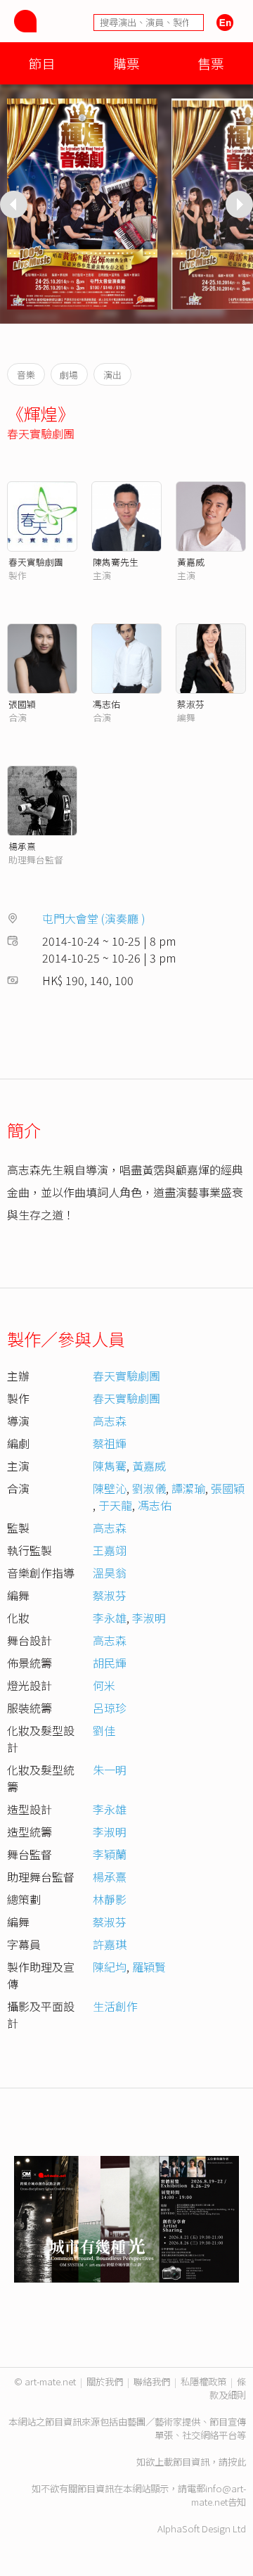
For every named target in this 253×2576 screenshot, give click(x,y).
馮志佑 (106, 704)
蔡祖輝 (110, 1443)
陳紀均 (110, 1967)
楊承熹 (22, 846)
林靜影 (110, 1899)
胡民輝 (110, 1663)
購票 (126, 63)
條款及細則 (228, 2388)
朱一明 (110, 1770)
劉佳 (104, 1730)
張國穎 (22, 704)
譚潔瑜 (188, 1488)
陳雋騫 (110, 1466)
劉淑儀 (149, 1488)
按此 (237, 2462)
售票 (211, 63)
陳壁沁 (110, 1488)
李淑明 (149, 1618)
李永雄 (110, 1618)
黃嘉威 (191, 562)
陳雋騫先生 (116, 562)
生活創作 (115, 2006)
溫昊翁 (110, 1573)
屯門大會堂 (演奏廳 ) (94, 918)
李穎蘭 (110, 1854)
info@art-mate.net (219, 2495)
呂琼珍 (110, 1708)
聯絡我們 (152, 2381)
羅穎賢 (149, 1967)
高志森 (110, 1421)
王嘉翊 (110, 1550)
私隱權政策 (203, 2381)
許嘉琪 (110, 1944)
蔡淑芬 (191, 704)
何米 (104, 1685)
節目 (42, 63)
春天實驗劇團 (41, 433)
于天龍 (115, 1505)
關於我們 (105, 2381)
